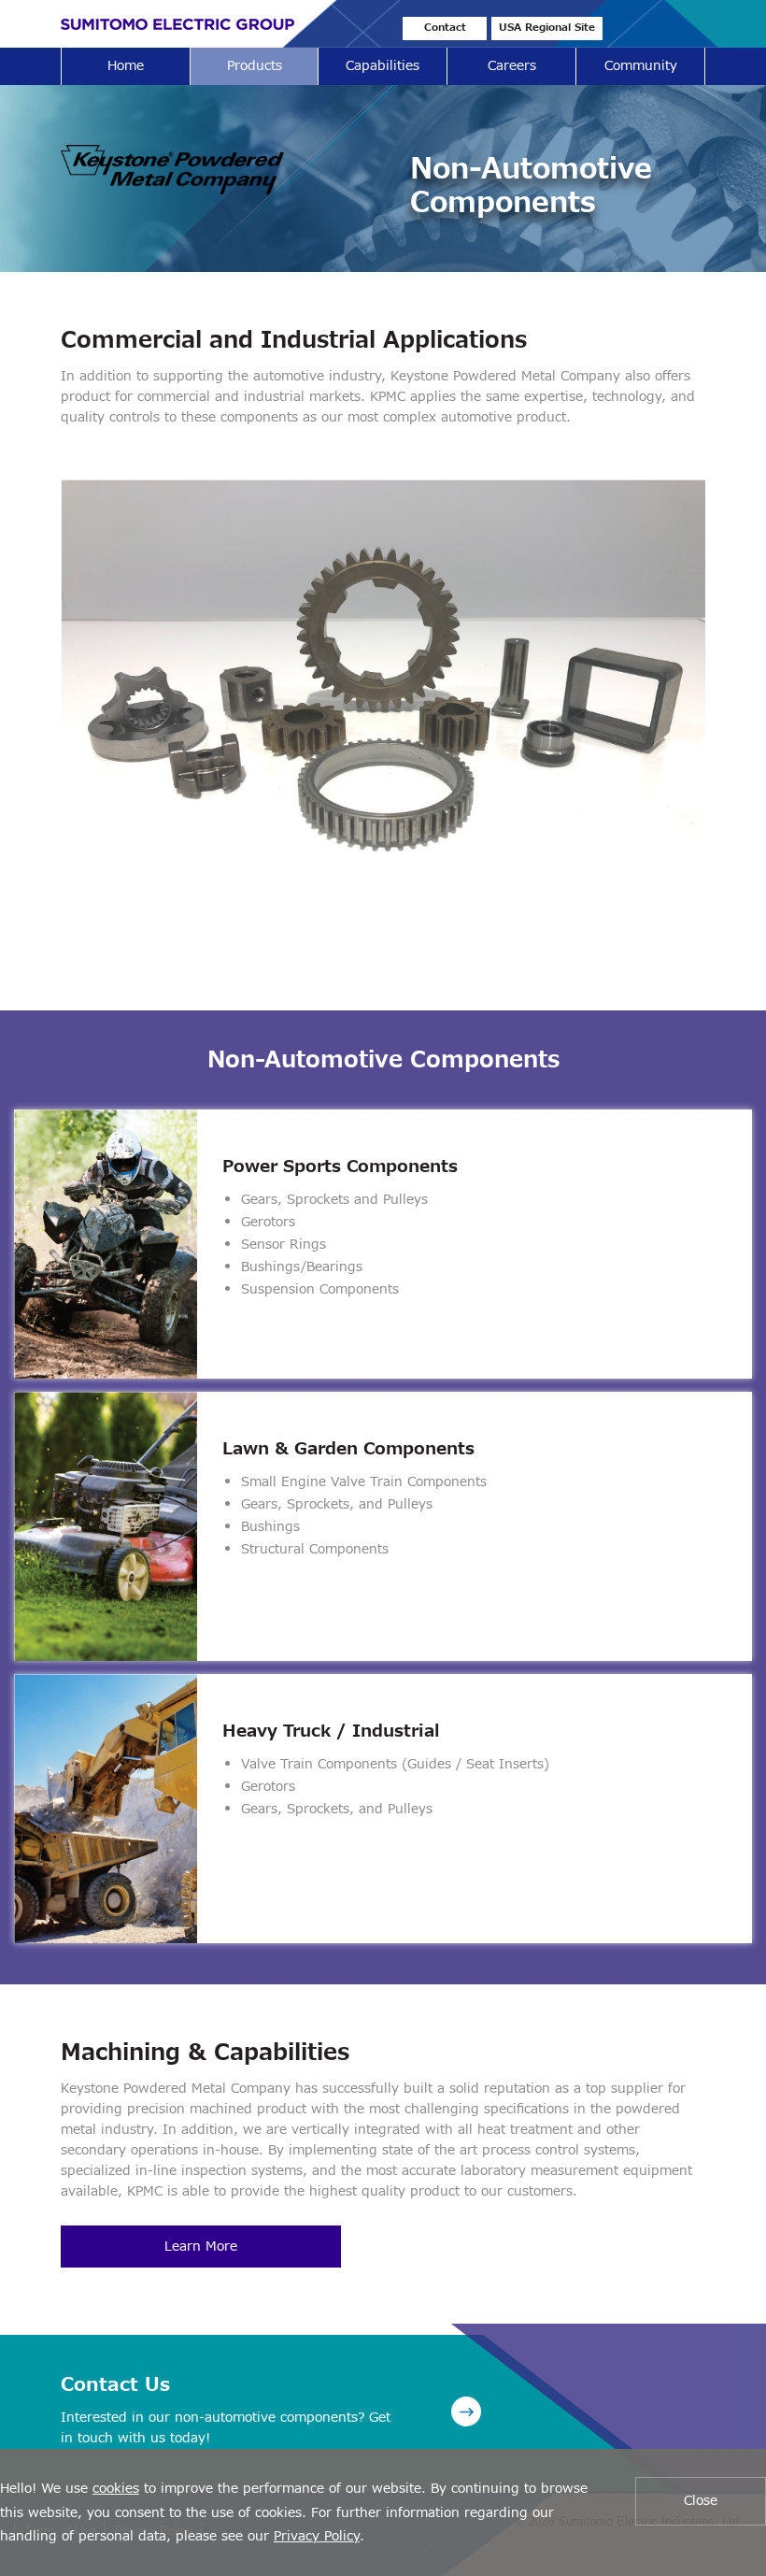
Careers (512, 66)
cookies (116, 2489)
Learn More (201, 2247)
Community (641, 66)
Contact (445, 28)
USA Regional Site (547, 28)
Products (255, 66)
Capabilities (383, 66)
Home (126, 66)
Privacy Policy (317, 2536)
